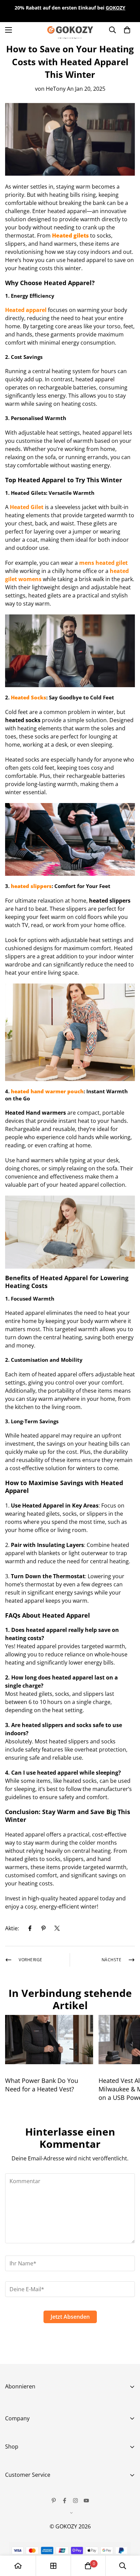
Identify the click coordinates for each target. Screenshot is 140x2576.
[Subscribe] (127, 2440)
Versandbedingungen (33, 2538)
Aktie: (12, 1928)
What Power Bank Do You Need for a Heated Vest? (42, 2085)
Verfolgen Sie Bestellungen (39, 2491)
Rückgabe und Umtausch (37, 2503)
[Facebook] (30, 1928)
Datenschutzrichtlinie (33, 2526)
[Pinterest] (43, 1928)
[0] (88, 2566)
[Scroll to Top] (128, 2540)
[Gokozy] (70, 30)
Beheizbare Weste (28, 2463)
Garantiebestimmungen (36, 2514)
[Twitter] (57, 1928)
